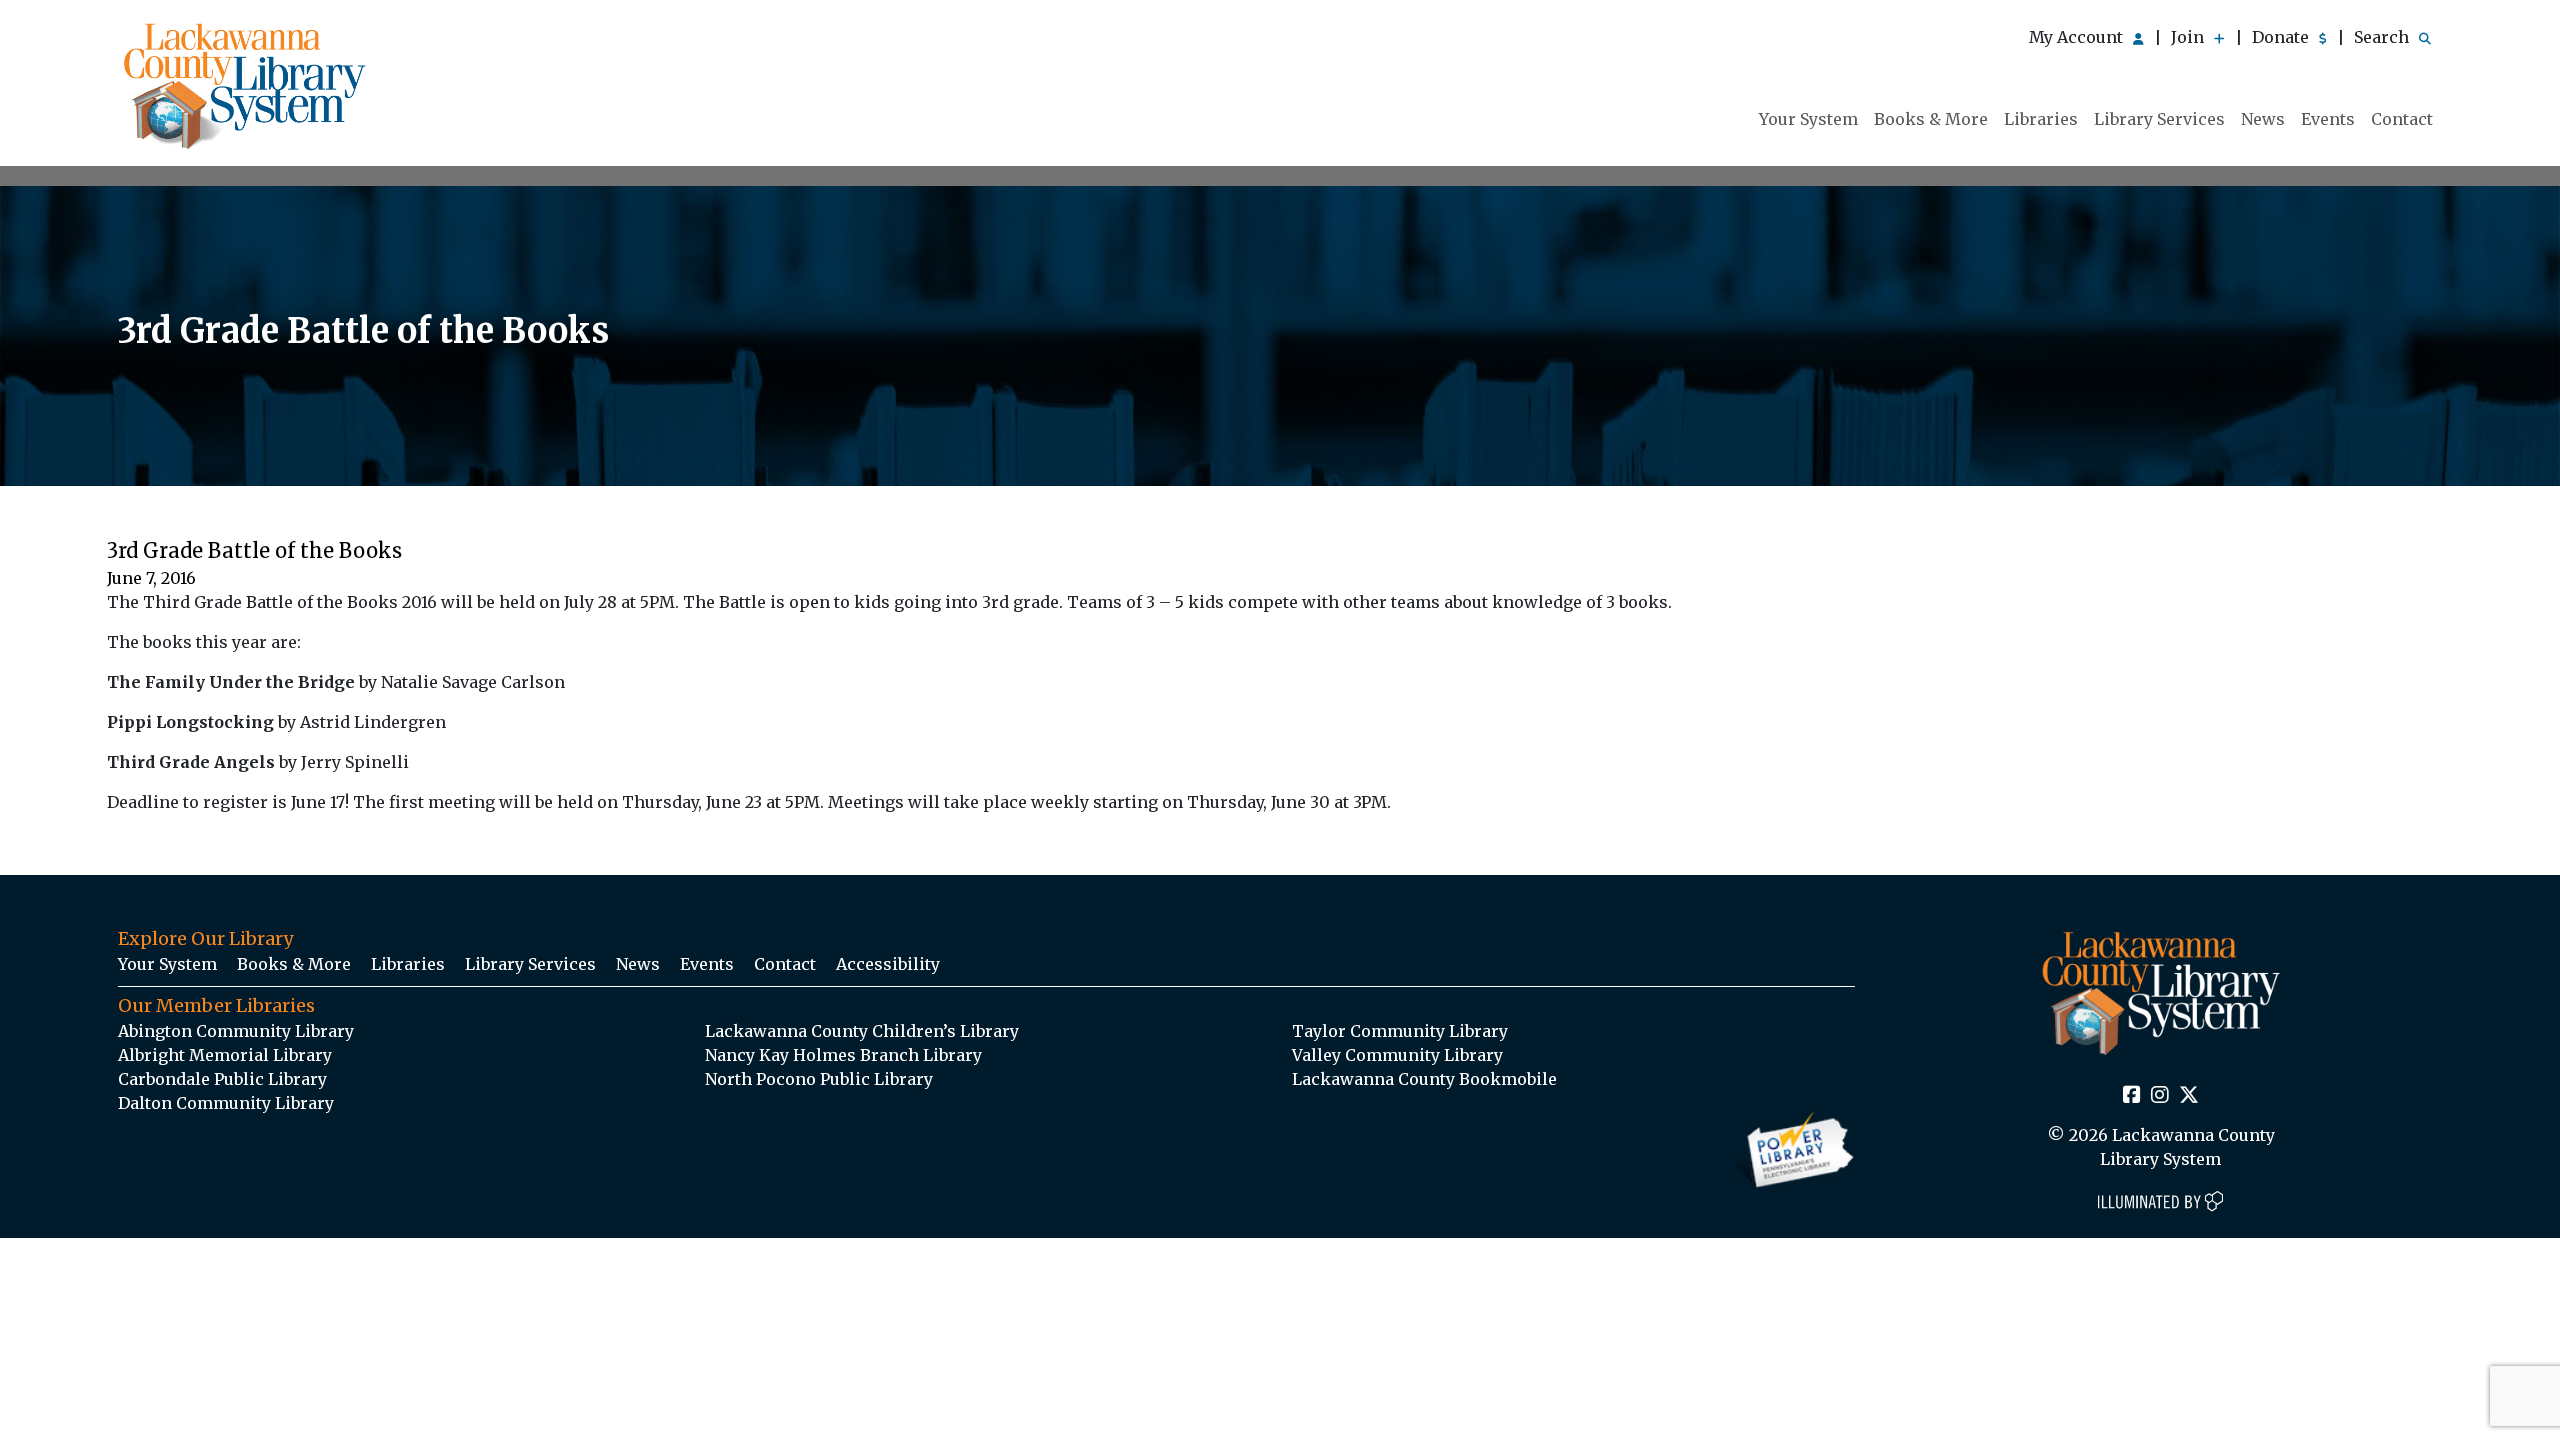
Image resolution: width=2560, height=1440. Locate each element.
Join (2189, 37)
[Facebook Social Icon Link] (2132, 1096)
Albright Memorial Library (225, 1055)
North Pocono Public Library (819, 1079)
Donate (2282, 37)
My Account (2078, 37)
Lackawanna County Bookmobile (1424, 1079)
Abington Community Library (236, 1031)
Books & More (1931, 119)
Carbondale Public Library (222, 1079)
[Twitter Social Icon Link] (2189, 1096)
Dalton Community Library (226, 1103)
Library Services (2159, 119)
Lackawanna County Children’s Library (862, 1031)
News (2263, 119)
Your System (1808, 119)
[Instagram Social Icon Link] (2160, 1096)
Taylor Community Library (1400, 1031)
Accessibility (888, 964)
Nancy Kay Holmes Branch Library (843, 1055)
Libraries (2041, 119)
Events (2328, 119)
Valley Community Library (1397, 1055)
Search (2383, 37)
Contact (2402, 119)
